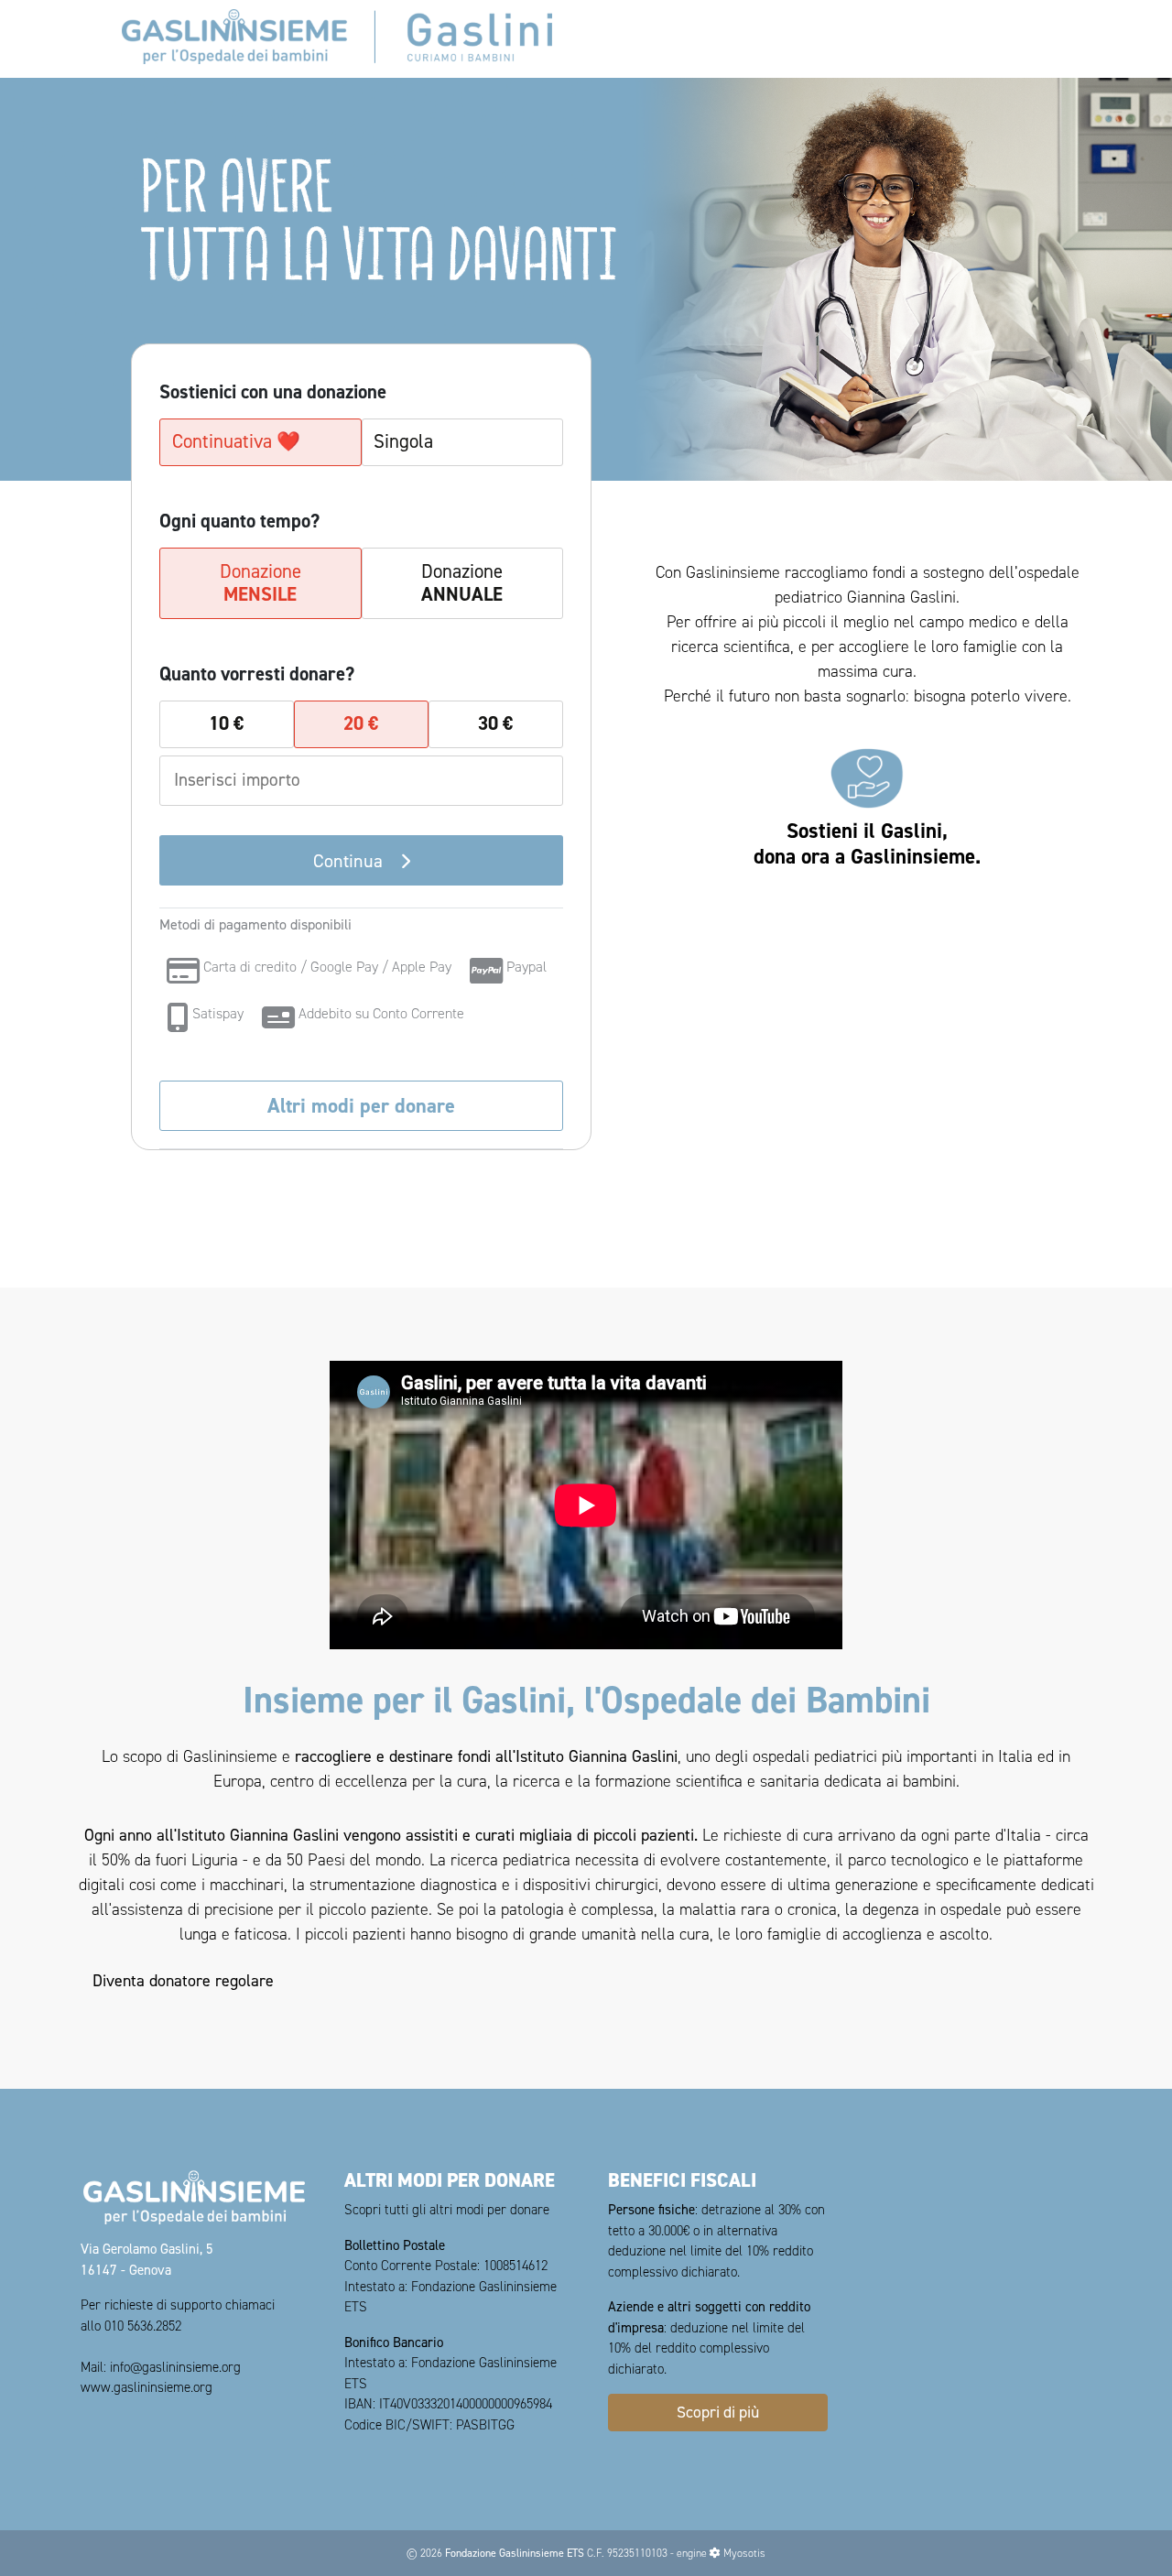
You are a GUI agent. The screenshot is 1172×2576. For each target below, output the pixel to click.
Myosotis (744, 2553)
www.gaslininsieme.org (146, 2387)
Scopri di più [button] (718, 2412)
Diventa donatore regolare (183, 1981)
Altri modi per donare (361, 1105)
